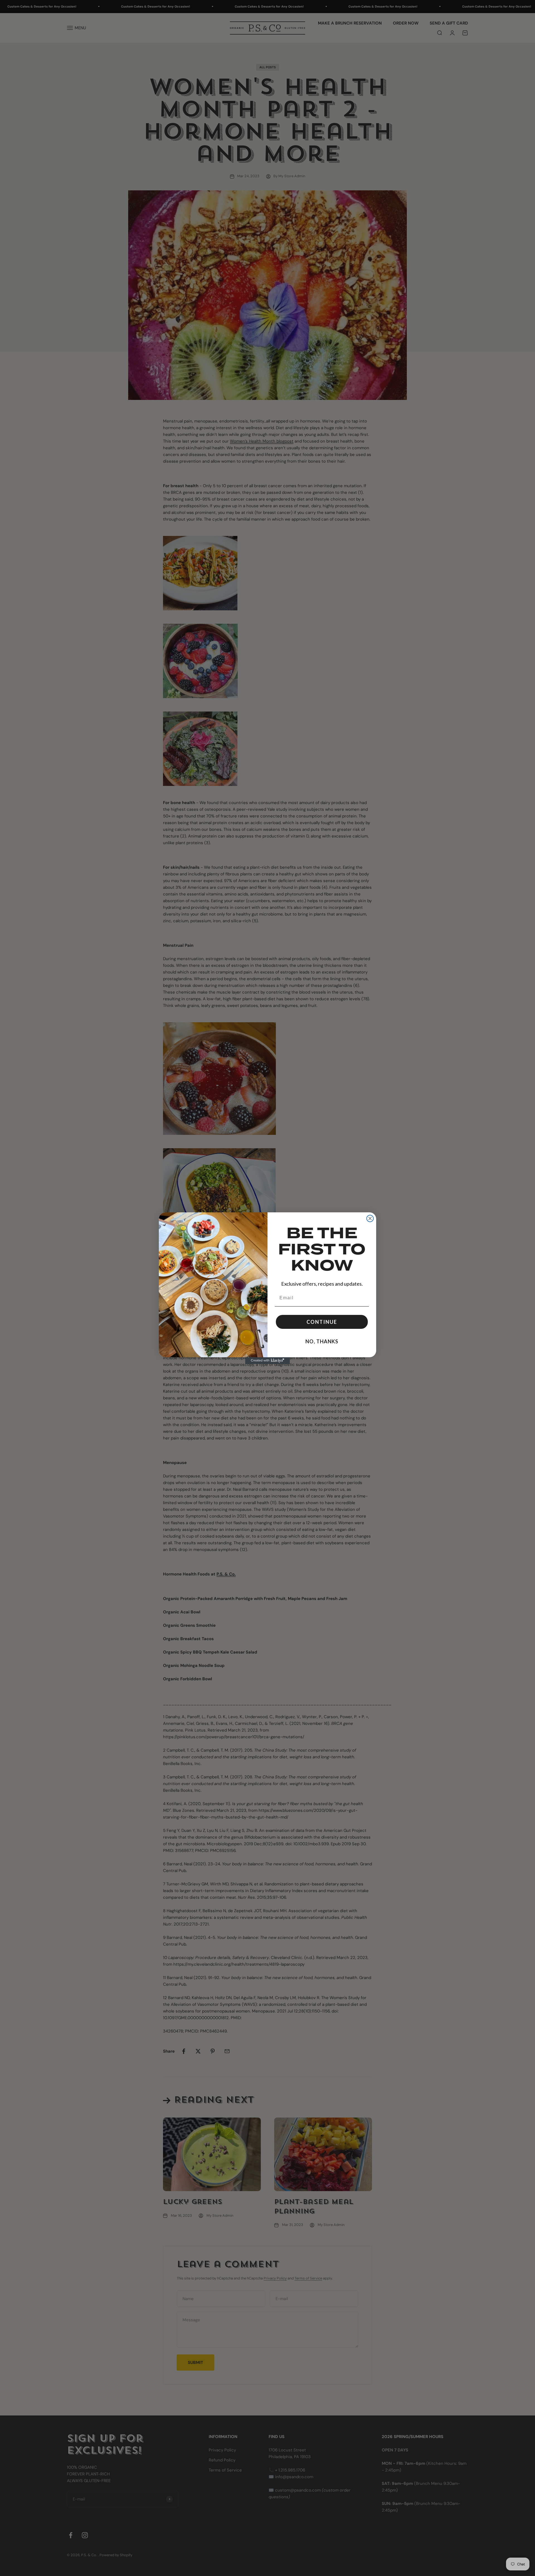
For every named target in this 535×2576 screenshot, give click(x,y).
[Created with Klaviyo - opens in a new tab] (267, 1361)
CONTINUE (322, 1322)
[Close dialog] (370, 1218)
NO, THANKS (322, 1341)
